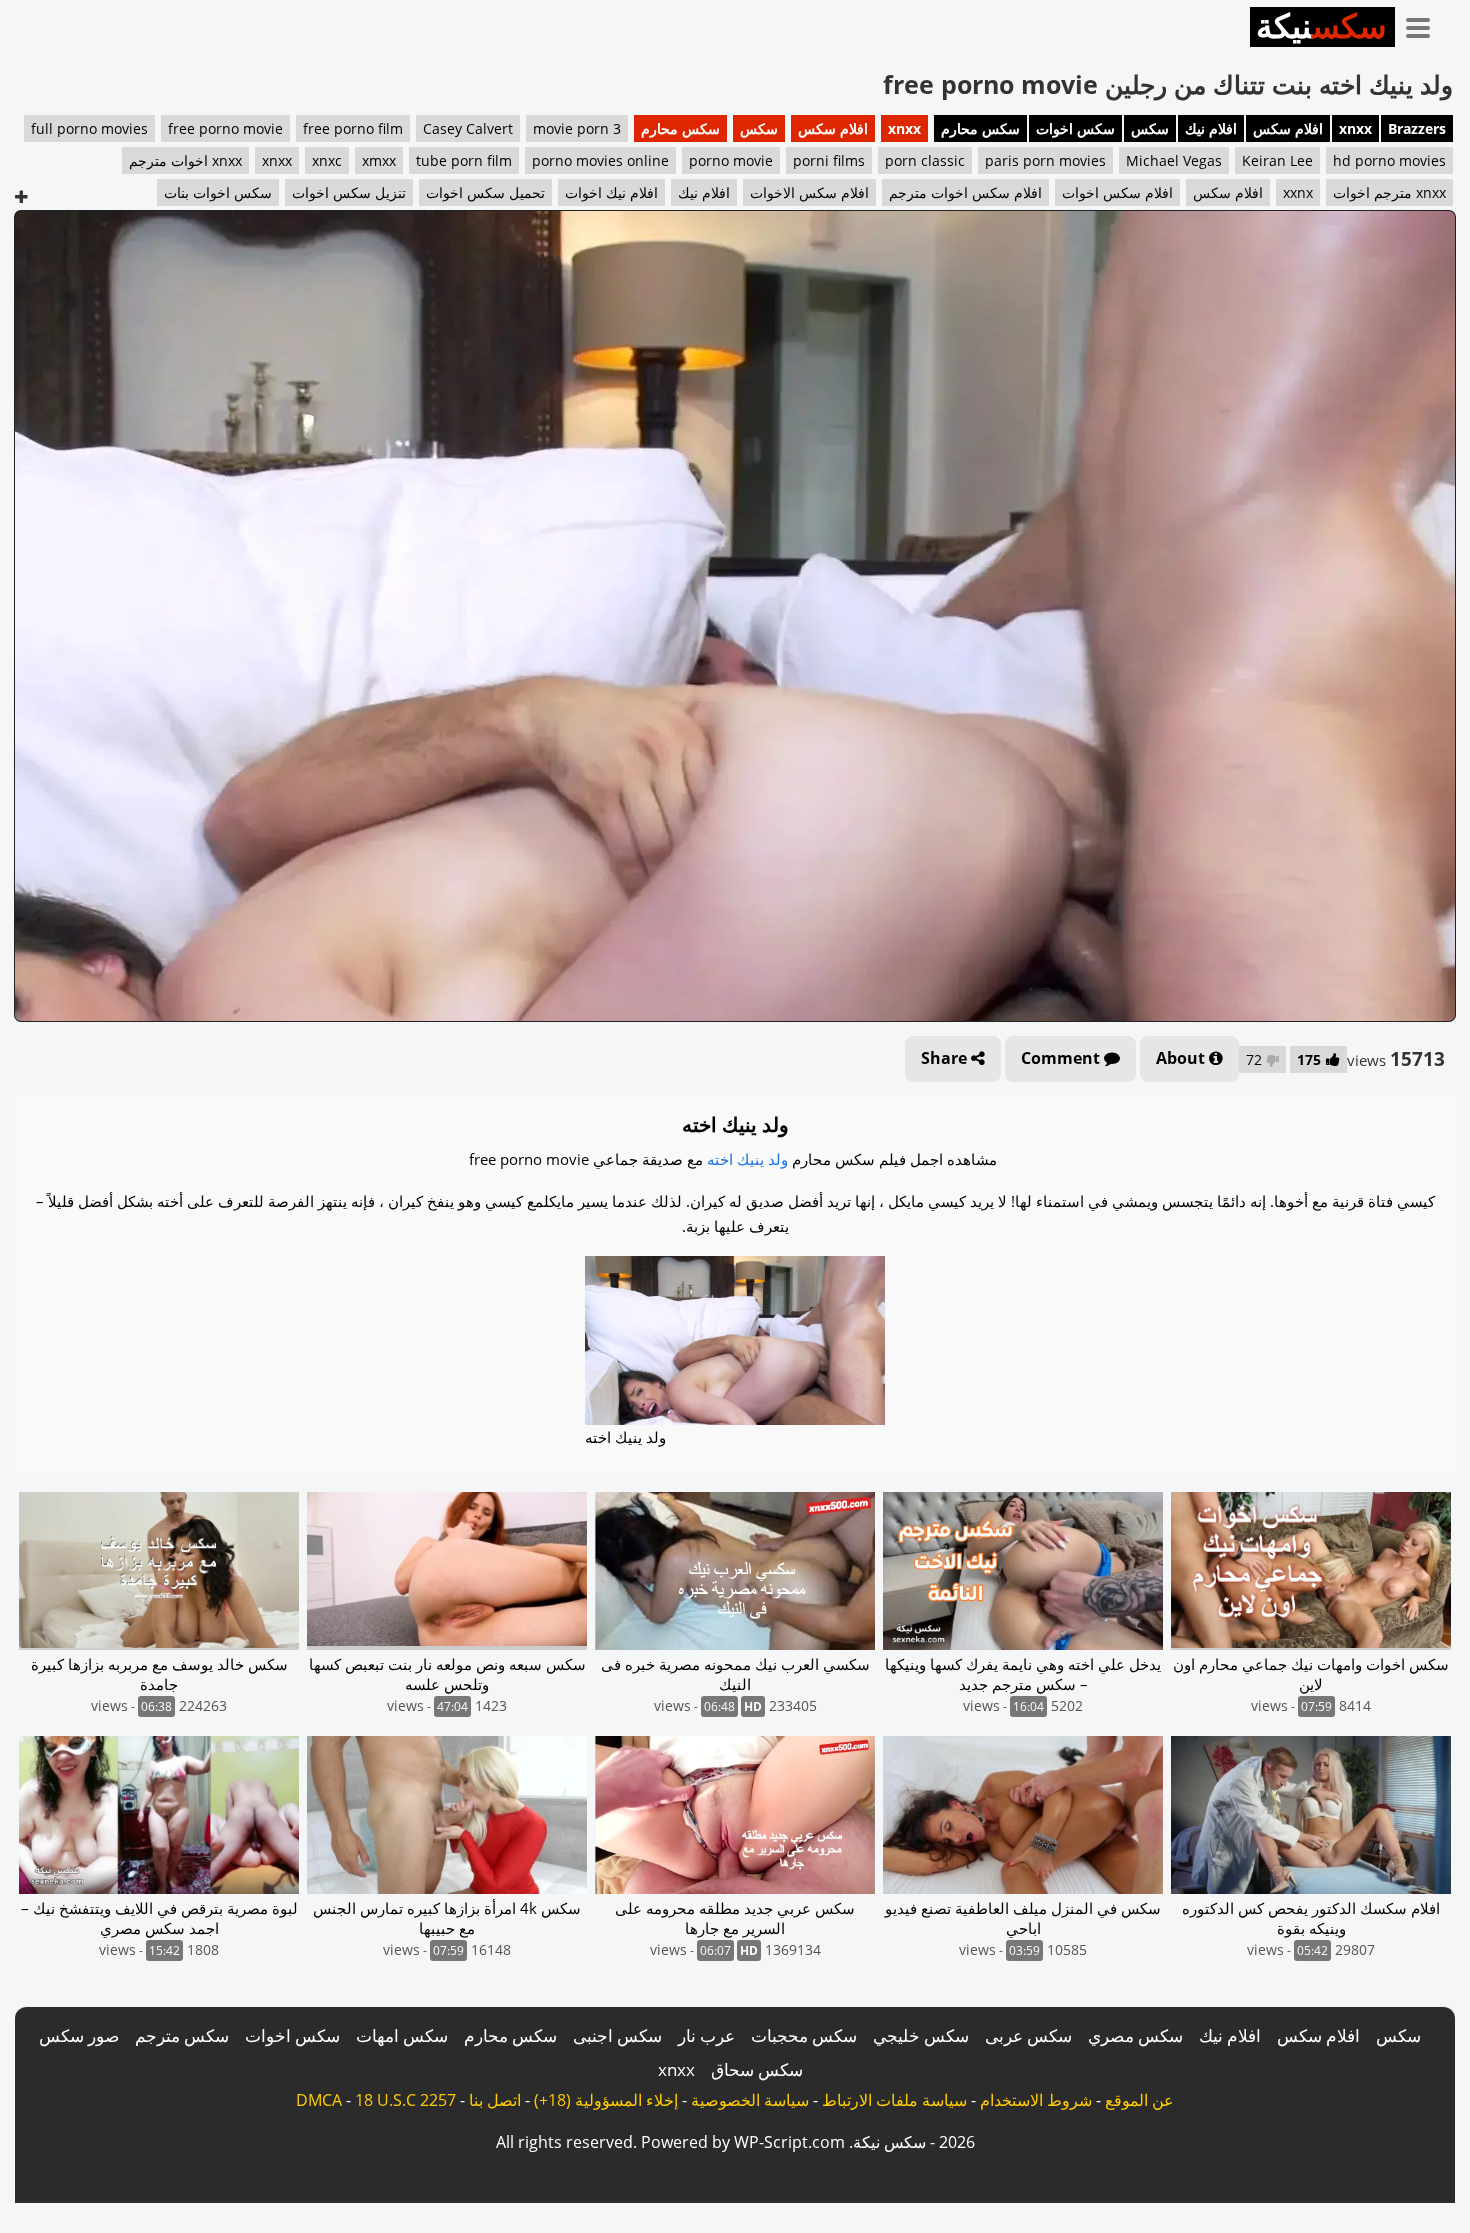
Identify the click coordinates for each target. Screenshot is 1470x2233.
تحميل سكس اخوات (485, 192)
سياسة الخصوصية (750, 2100)
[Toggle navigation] (1425, 24)
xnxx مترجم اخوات (1389, 192)
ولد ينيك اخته (747, 1159)
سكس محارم (980, 128)
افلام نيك (1211, 128)
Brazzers (1417, 128)
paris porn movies (1045, 160)
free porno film (353, 128)
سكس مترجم (182, 2035)
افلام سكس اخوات (1117, 192)
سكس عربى (1028, 2035)
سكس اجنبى (617, 2035)
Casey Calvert (468, 128)
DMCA (319, 2100)
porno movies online (600, 160)
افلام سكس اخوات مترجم (965, 192)
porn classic (925, 160)
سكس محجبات (804, 2035)
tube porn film (464, 160)
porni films (829, 160)
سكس (1150, 128)
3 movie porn (577, 128)
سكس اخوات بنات (218, 192)
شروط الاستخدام (1036, 2100)
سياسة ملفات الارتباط (894, 2100)
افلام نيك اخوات (611, 192)
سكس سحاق (757, 2069)
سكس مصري (1135, 2035)
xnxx (1355, 128)
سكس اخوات (1075, 128)
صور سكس (79, 2035)
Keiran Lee (1277, 160)
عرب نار (706, 2035)
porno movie (731, 160)
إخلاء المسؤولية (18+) (606, 2100)
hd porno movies (1389, 160)
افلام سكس (1288, 128)
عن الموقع (1139, 2100)
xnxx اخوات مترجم (185, 160)
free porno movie (225, 128)
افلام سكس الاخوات (809, 192)
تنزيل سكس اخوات (349, 192)
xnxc (327, 160)
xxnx (1298, 192)
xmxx (379, 160)
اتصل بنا (495, 2100)
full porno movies (89, 128)
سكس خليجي (921, 2035)
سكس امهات (402, 2035)
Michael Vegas (1174, 160)
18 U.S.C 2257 (405, 2100)
